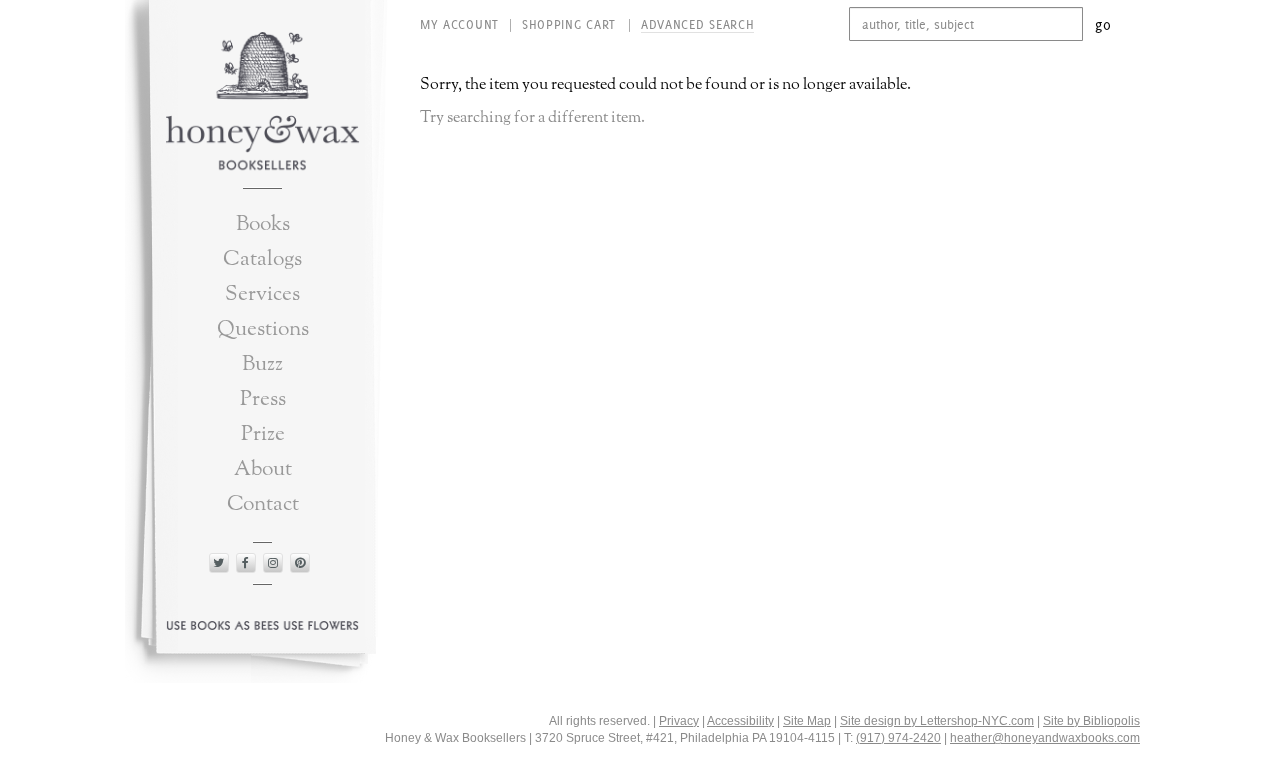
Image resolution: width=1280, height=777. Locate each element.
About (263, 469)
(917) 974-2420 (898, 738)
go (1103, 25)
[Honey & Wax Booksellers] (262, 103)
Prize (263, 434)
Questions (263, 329)
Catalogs (262, 259)
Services (262, 294)
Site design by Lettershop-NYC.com (937, 721)
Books (263, 224)
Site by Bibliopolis (1091, 721)
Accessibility (740, 721)
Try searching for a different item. (532, 118)
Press (263, 399)
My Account (459, 24)
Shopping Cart (571, 24)
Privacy (679, 721)
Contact (263, 504)
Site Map (807, 721)
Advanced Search (698, 24)
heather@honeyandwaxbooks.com (1045, 738)
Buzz (262, 364)
